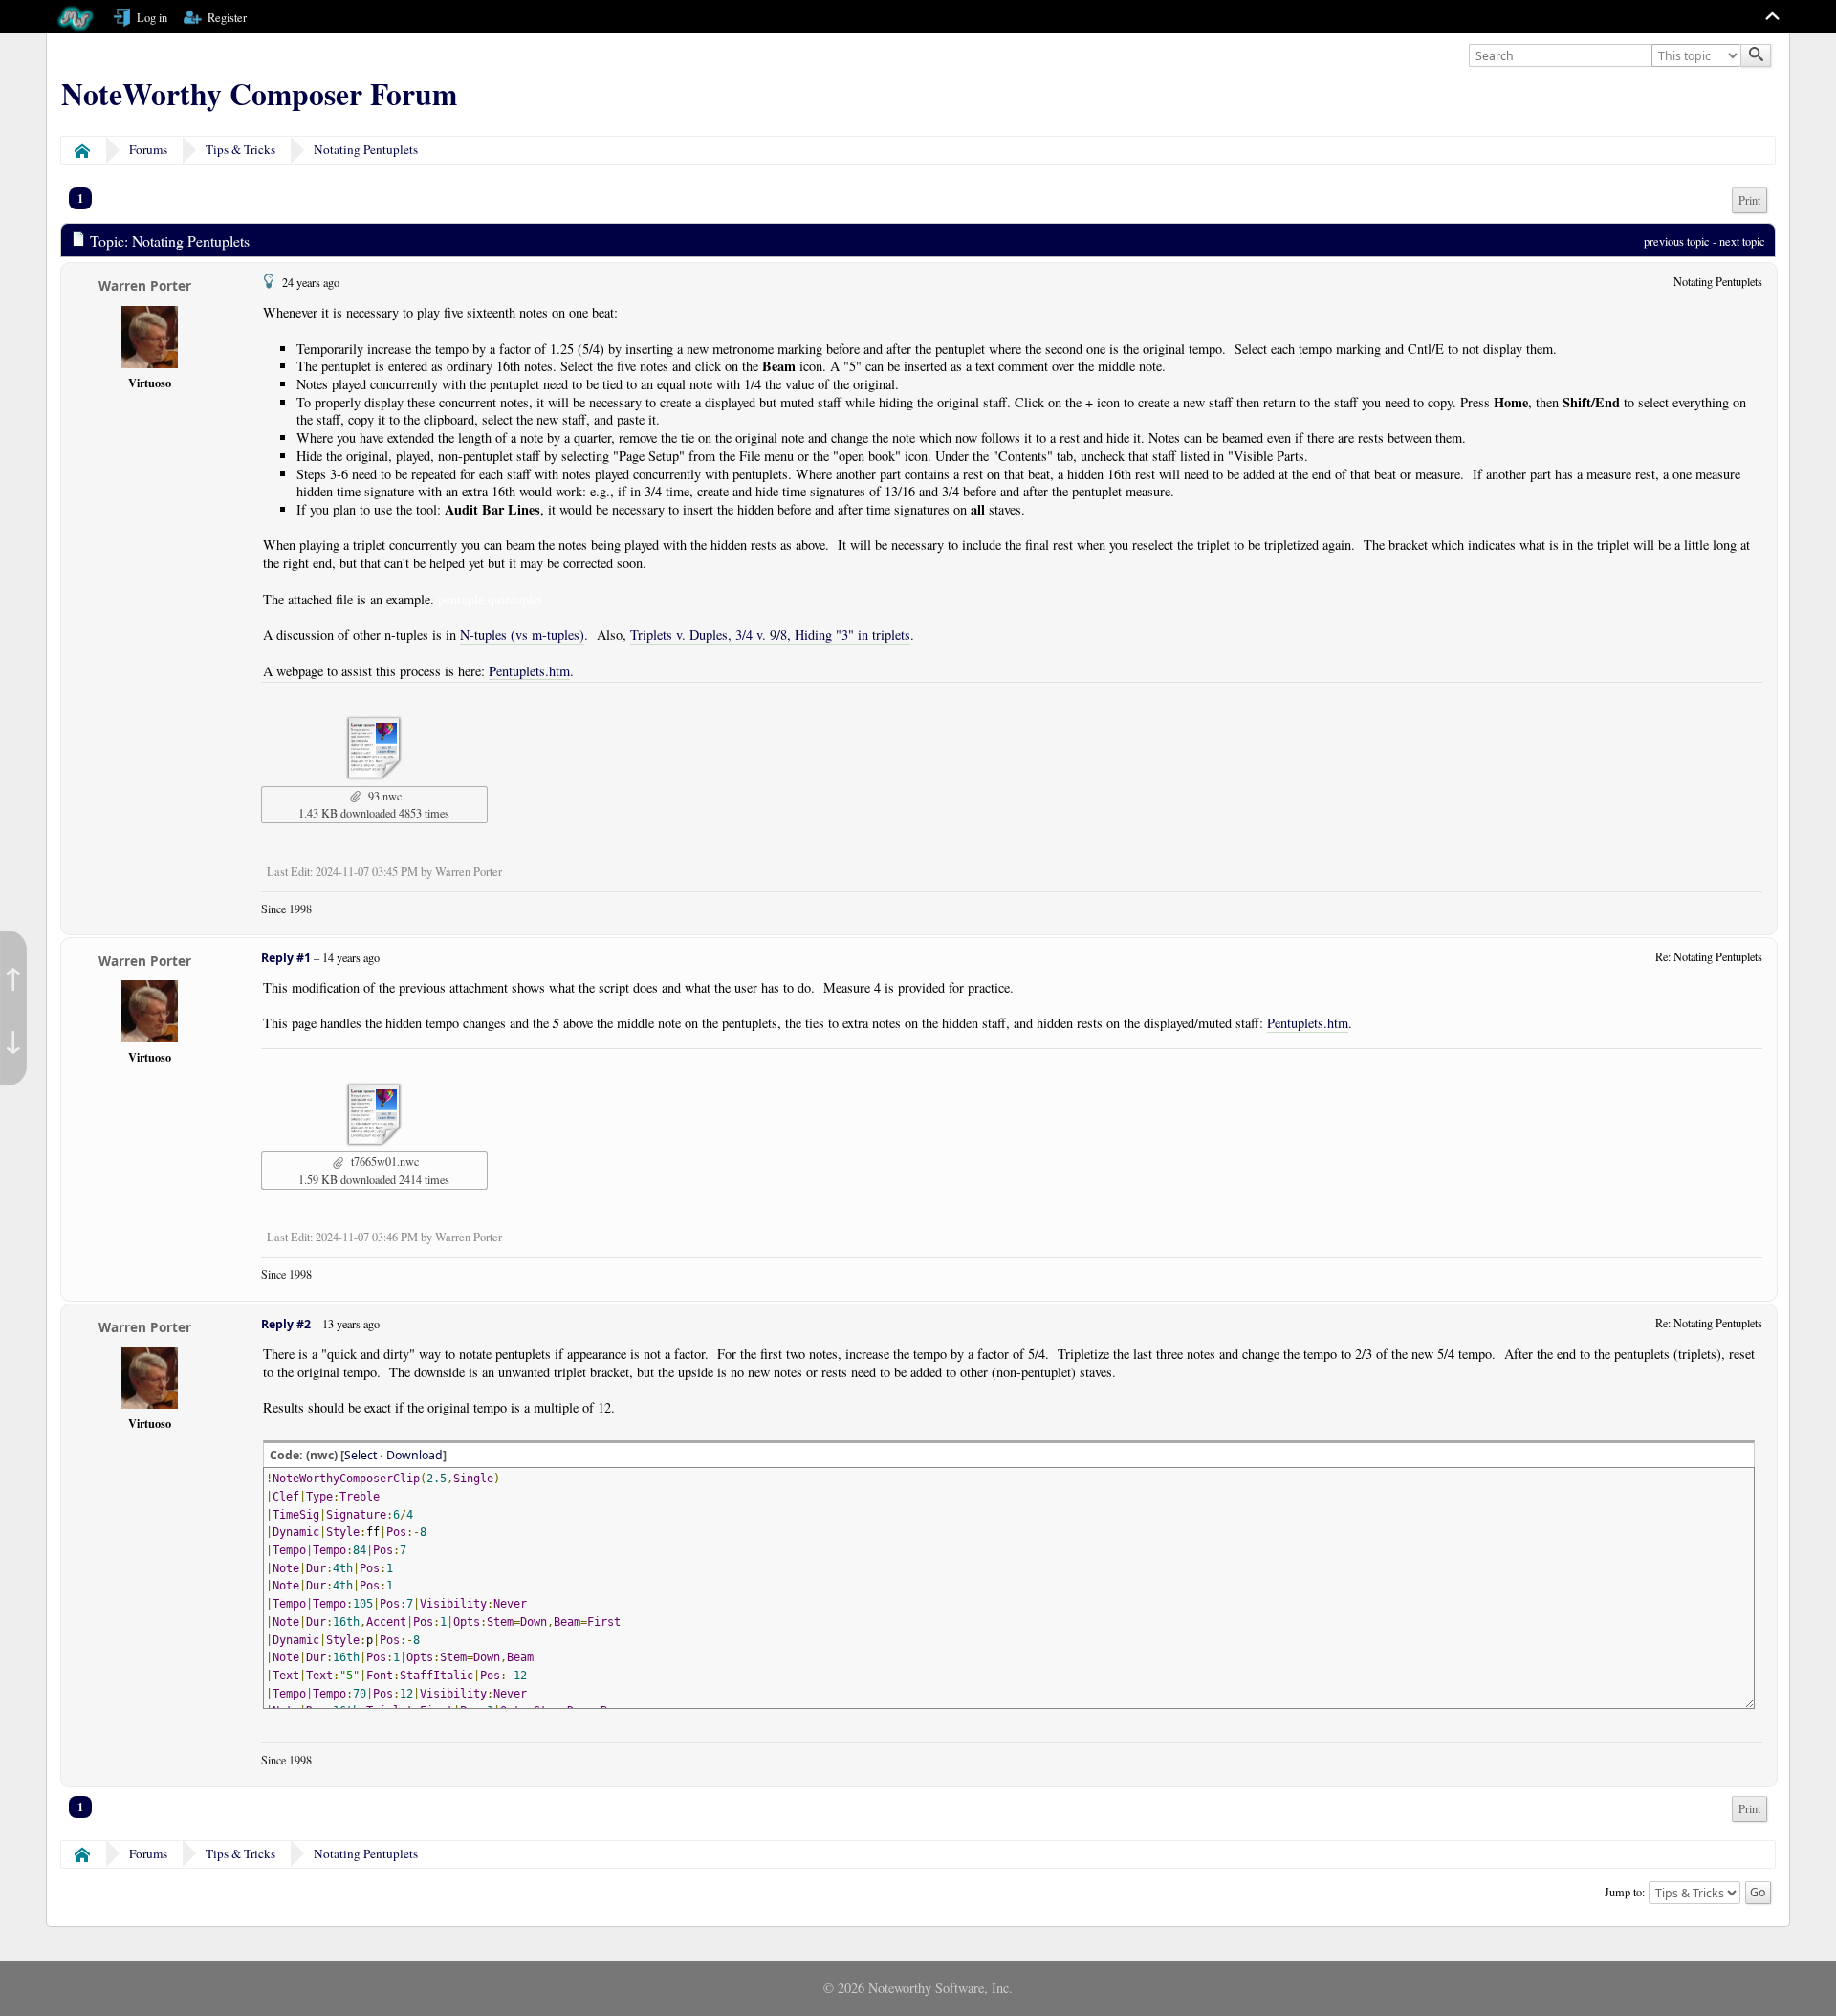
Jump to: (1625, 1891)
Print (1749, 200)
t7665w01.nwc (383, 1161)
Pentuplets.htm (529, 671)
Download (415, 1455)
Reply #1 (286, 958)
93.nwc (383, 796)
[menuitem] (1749, 200)
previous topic (1677, 241)
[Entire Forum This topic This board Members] (1698, 56)
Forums (148, 149)
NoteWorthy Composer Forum (259, 94)
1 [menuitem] (80, 198)
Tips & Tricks (240, 149)
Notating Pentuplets (366, 149)
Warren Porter (145, 285)
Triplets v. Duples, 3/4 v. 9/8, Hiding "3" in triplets (770, 635)
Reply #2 (286, 1324)
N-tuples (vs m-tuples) (522, 635)
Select (361, 1455)
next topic (1742, 241)
